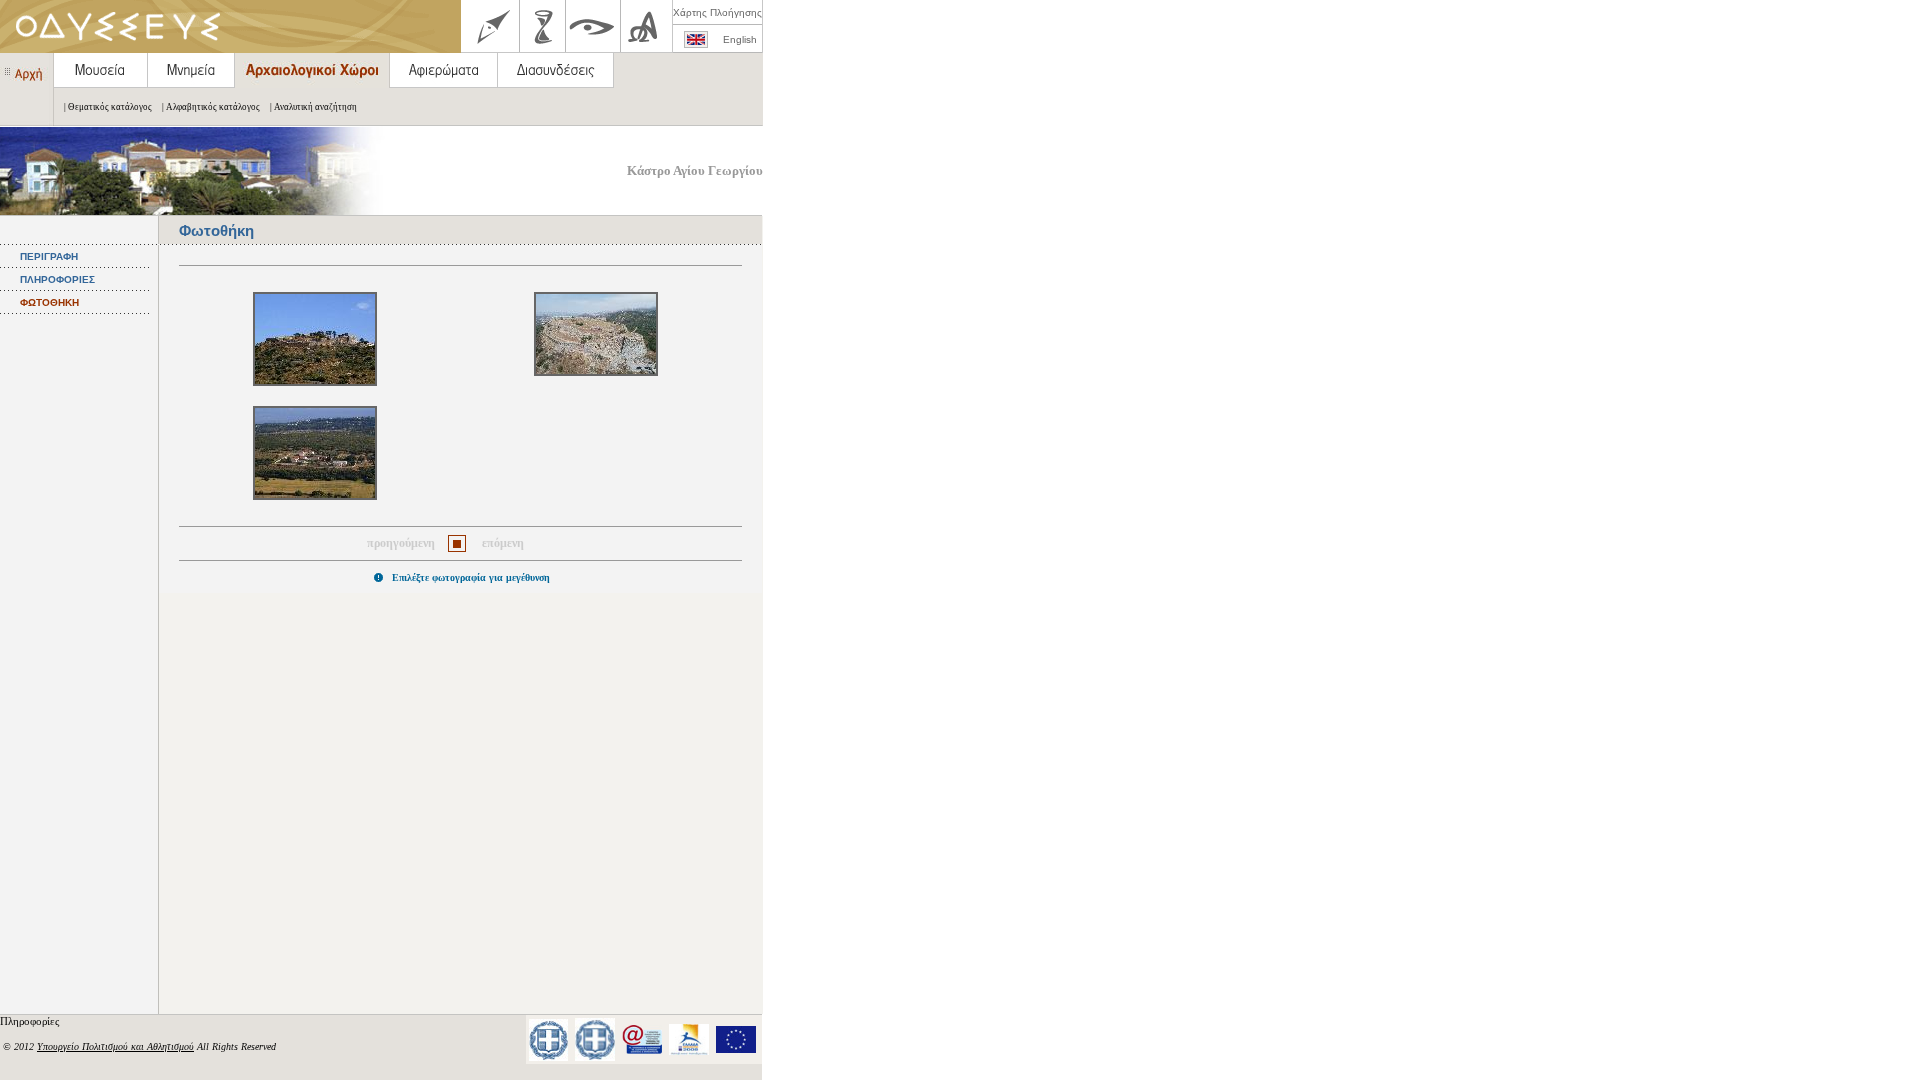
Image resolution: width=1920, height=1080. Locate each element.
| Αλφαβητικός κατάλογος (211, 107)
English (740, 39)
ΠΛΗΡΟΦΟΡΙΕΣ (57, 279)
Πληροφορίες (31, 1021)
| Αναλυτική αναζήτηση (313, 107)
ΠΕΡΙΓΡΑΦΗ (49, 256)
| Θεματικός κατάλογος (108, 107)
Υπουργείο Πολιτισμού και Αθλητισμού (115, 1046)
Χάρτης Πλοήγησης (717, 12)
